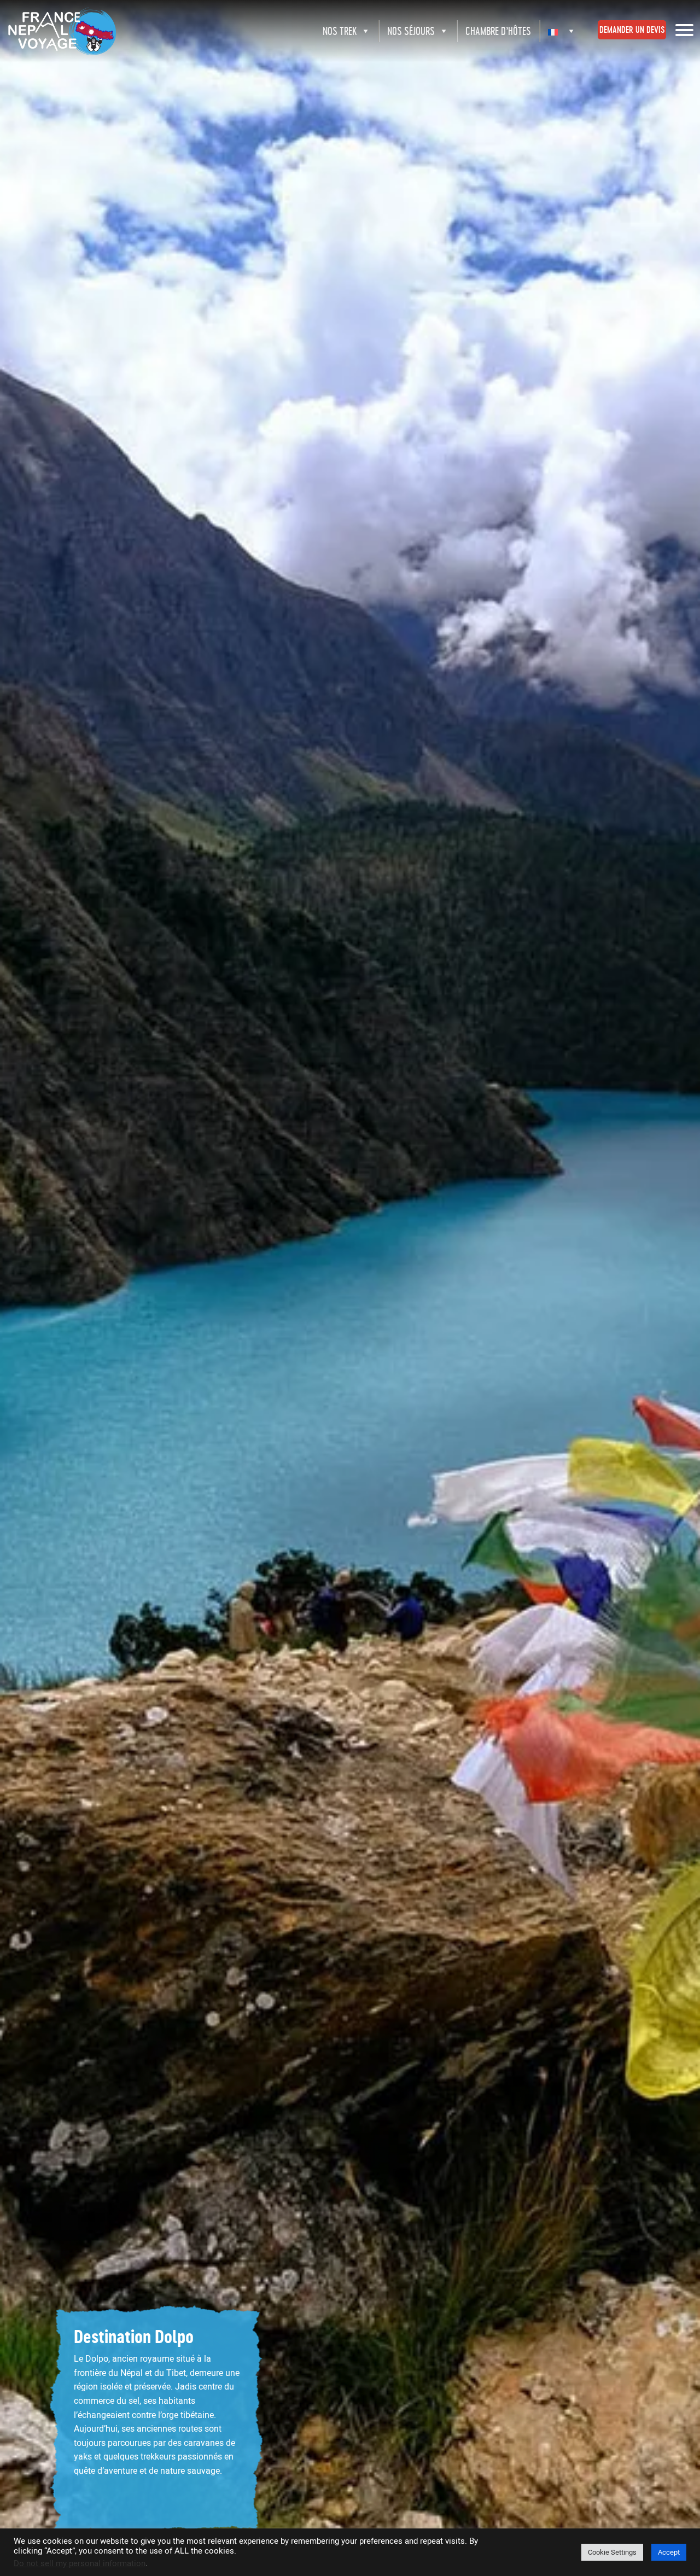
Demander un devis (632, 30)
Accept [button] (669, 2552)
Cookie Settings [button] (612, 2552)
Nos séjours (411, 31)
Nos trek (340, 31)
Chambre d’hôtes (498, 31)
